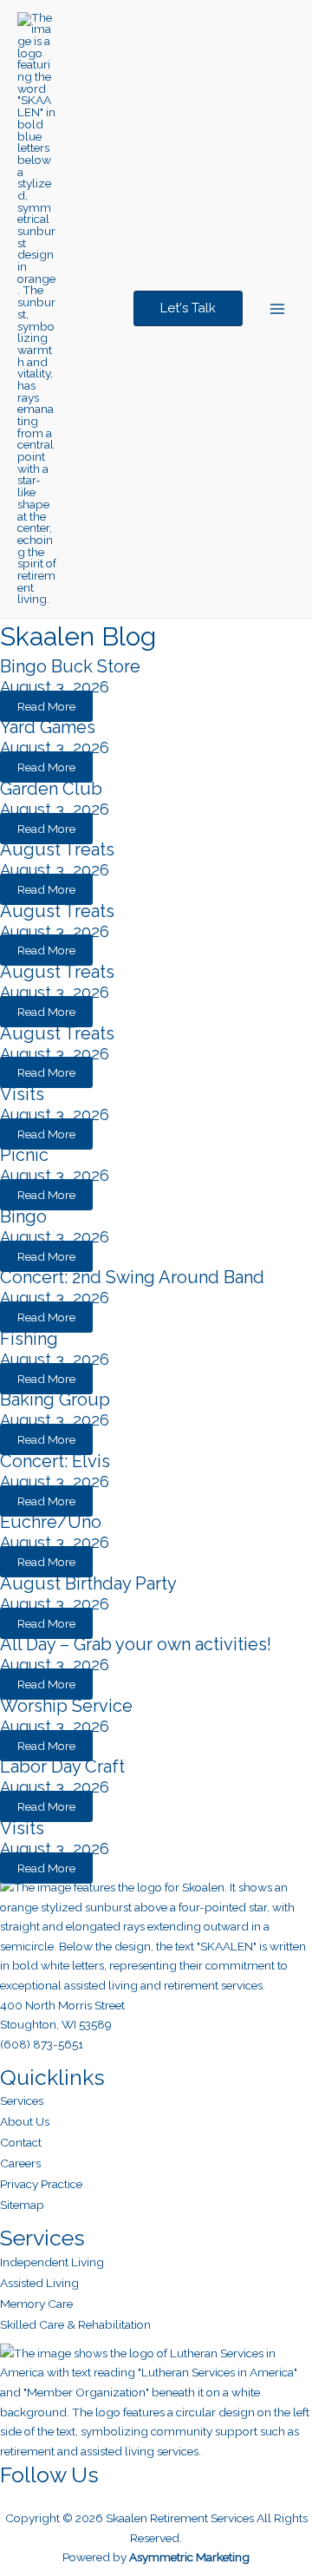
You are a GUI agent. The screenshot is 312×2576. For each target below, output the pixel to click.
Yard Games (48, 727)
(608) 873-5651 (42, 2044)
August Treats (57, 849)
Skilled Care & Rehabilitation (75, 2324)
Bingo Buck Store (70, 666)
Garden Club (51, 789)
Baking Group (55, 1399)
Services (22, 2101)
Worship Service (66, 1706)
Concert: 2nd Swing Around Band (132, 1277)
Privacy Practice (41, 2184)
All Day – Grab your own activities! (136, 1644)
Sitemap (22, 2205)
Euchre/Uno (51, 1522)
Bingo (23, 1216)
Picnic (24, 1155)
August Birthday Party (88, 1583)
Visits (22, 1094)
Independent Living (52, 2262)
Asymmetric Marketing (189, 2557)
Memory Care (36, 2304)
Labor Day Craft (62, 1766)
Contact (21, 2142)
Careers (20, 2163)
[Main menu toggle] (278, 309)
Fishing (29, 1339)
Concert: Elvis (55, 1461)
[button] (188, 308)
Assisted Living (39, 2283)
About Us (25, 2121)
